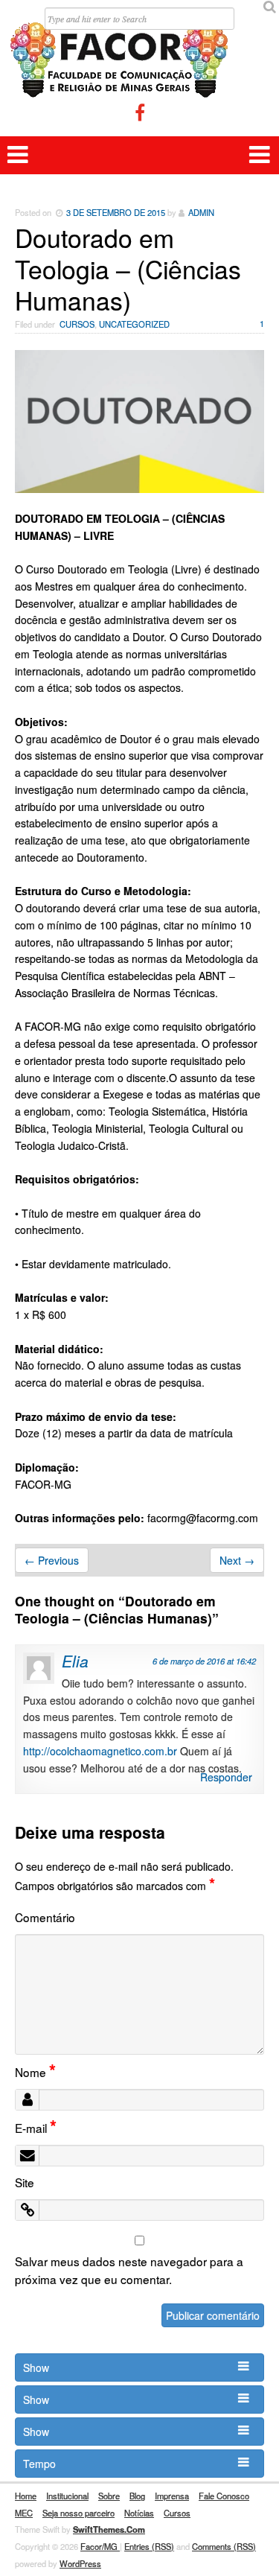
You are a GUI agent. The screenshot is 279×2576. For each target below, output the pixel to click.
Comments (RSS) (224, 2546)
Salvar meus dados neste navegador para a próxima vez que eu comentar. (129, 2270)
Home (26, 2496)
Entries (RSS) (149, 2546)
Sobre (109, 2496)
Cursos (77, 324)
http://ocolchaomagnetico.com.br (100, 1751)
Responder (226, 1777)
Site (25, 2182)
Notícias (139, 2513)
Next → (237, 1560)
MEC (24, 2513)
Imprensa (172, 2496)
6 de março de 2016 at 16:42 (204, 1661)
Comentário (45, 1917)
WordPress (80, 2563)
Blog (137, 2496)
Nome (35, 2072)
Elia (75, 1661)
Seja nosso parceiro (78, 2513)
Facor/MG (100, 2546)
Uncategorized (134, 324)
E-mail (36, 2128)
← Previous (52, 1560)
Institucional (67, 2496)
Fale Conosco (224, 2496)
